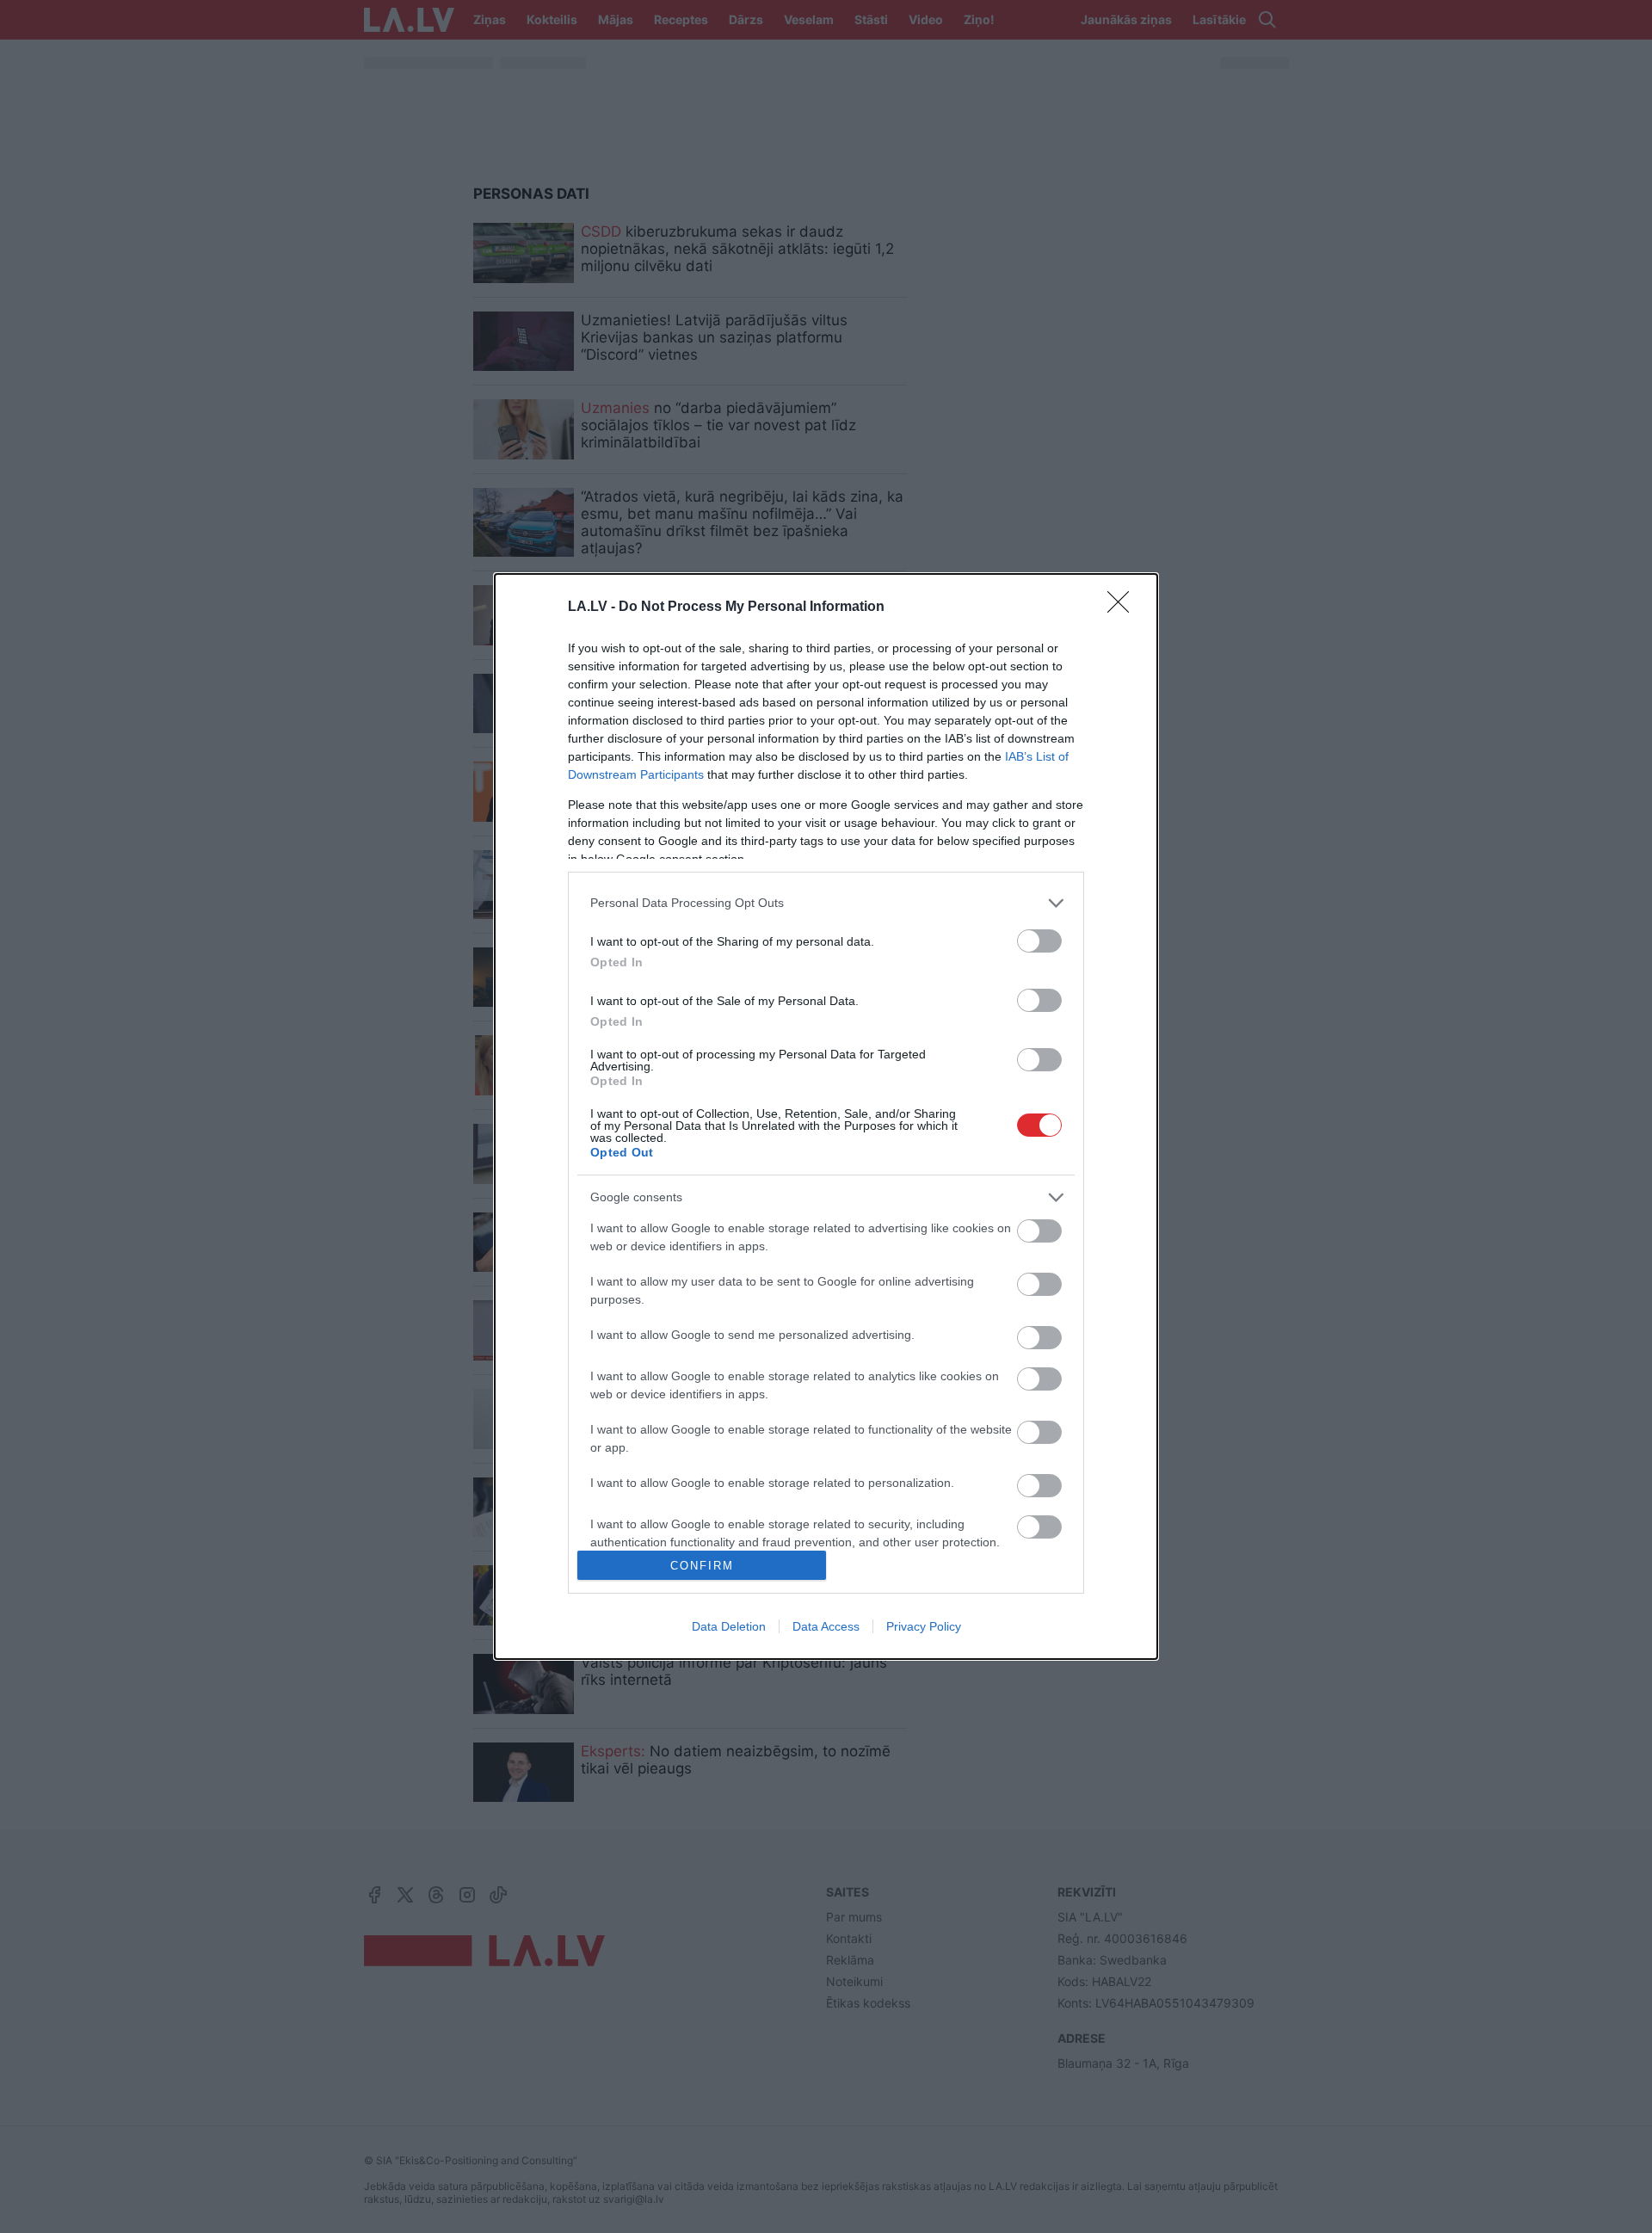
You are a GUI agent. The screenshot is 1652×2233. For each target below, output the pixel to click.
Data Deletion (729, 1626)
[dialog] (826, 1117)
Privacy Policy (924, 1626)
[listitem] (826, 903)
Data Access (826, 1626)
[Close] (1124, 608)
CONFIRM (702, 1566)
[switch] (1039, 941)
